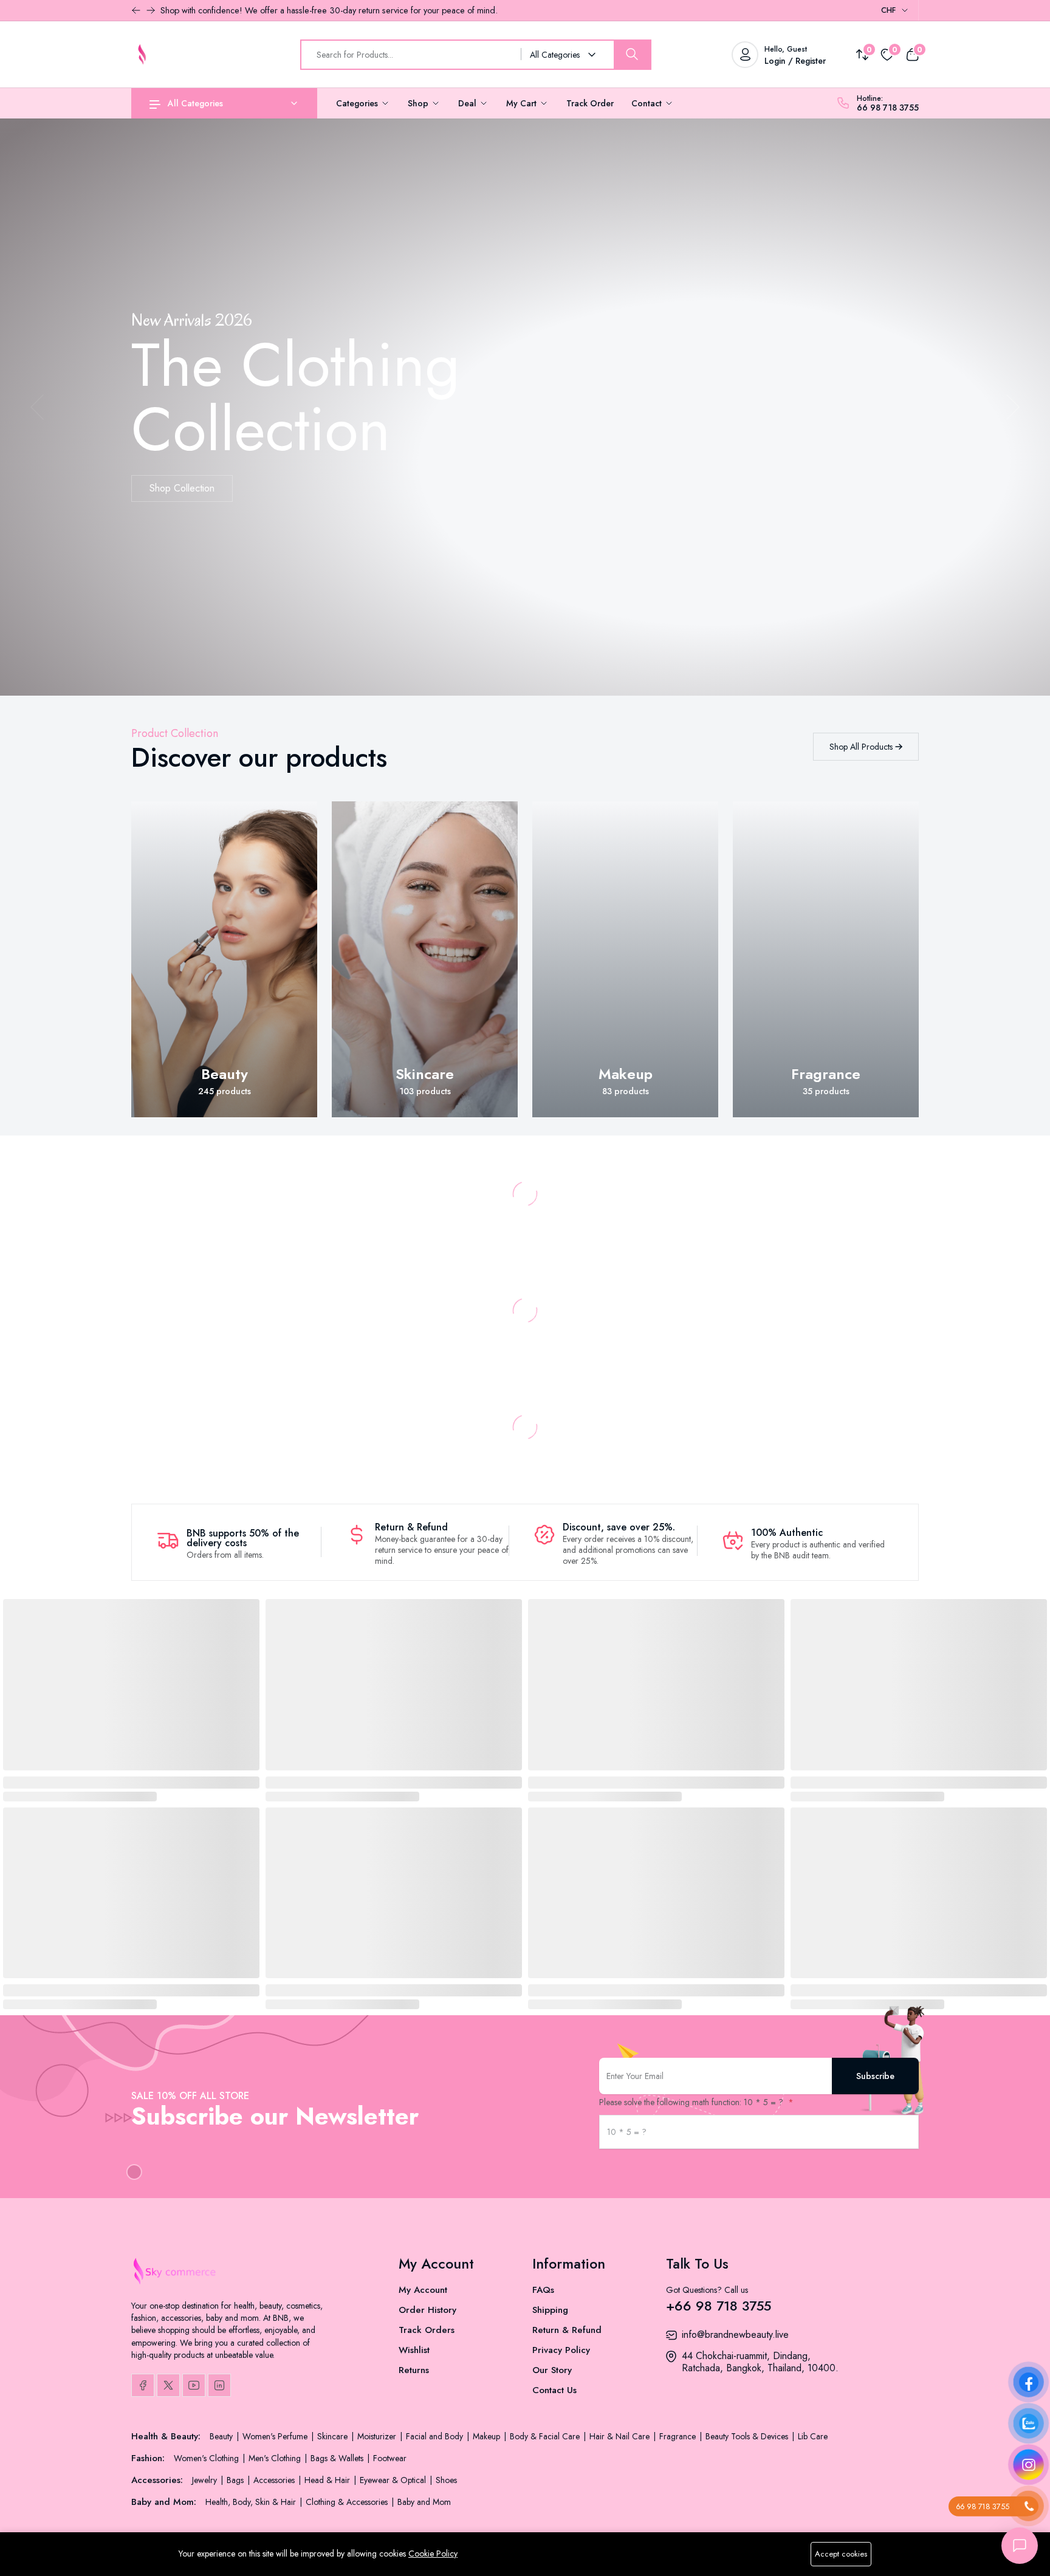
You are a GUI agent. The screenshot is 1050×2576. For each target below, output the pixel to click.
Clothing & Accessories (348, 2502)
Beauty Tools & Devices (748, 2436)
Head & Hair (328, 2480)
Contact (648, 103)
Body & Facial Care (546, 2436)
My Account (423, 2290)
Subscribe (875, 2076)
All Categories (195, 103)
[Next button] (136, 10)
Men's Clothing (276, 2458)
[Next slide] (1013, 407)
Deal (468, 103)
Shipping (550, 2310)
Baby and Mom (424, 2502)
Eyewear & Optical (394, 2480)
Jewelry (206, 2480)
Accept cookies (841, 2554)
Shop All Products (862, 747)
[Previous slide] (37, 407)
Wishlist (414, 2350)
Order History (427, 2310)
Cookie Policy (433, 2554)
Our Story (552, 2370)
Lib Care (813, 2436)
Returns (414, 2370)
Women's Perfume (276, 2436)
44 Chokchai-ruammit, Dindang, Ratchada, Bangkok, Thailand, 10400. (760, 2362)
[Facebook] (143, 2385)
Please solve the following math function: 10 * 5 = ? (692, 2102)
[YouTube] (194, 2385)
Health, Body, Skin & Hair (252, 2502)
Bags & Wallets (338, 2458)
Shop (419, 103)
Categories (358, 103)
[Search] (632, 55)
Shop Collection (182, 488)
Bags (236, 2480)
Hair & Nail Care (621, 2436)
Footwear (390, 2458)
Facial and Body (436, 2436)
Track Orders (427, 2330)
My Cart (523, 103)
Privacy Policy (561, 2350)
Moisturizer (378, 2436)
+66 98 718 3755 (719, 2306)
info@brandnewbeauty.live (735, 2334)
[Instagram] (219, 2385)
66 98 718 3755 (888, 108)
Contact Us (554, 2390)
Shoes (446, 2480)
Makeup (626, 1074)
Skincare (425, 1074)
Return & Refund (567, 2330)
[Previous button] (151, 10)
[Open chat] (1020, 2546)
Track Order (590, 103)
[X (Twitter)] (168, 2385)
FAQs (543, 2290)
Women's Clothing (208, 2458)
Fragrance (826, 1074)
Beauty (225, 1074)
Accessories (275, 2480)
